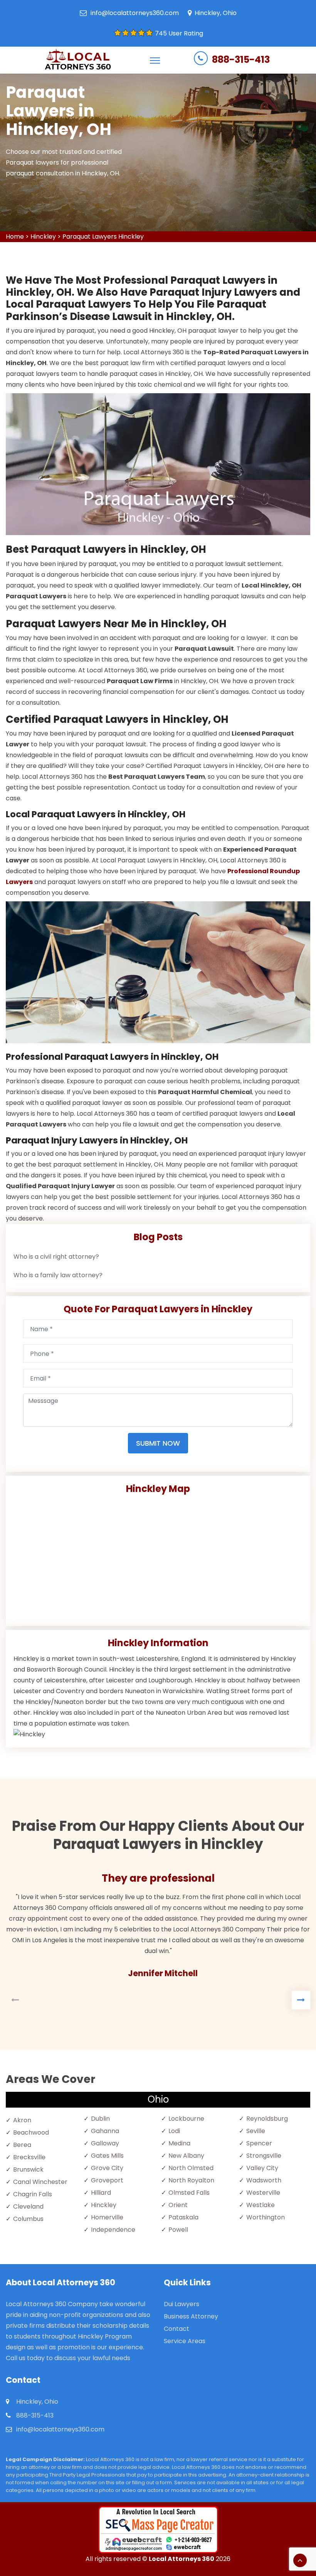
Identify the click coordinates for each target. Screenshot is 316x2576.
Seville (256, 2131)
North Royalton (191, 2180)
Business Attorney (191, 2316)
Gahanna (105, 2131)
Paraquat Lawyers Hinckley (103, 237)
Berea (22, 2145)
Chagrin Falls (33, 2194)
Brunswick (28, 2169)
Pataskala (183, 2217)
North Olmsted (191, 2168)
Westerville (263, 2193)
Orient (178, 2205)
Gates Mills (107, 2156)
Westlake (261, 2205)
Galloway (105, 2143)
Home (15, 237)
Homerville (107, 2217)
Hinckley (43, 237)
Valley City (262, 2168)
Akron (22, 2120)
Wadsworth (264, 2180)
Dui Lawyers (182, 2304)
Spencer (259, 2143)
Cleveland (28, 2206)
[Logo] (78, 60)
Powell (178, 2230)
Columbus (28, 2219)
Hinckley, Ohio (216, 13)
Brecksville (29, 2157)
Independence (113, 2230)
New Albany (186, 2156)
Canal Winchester (40, 2182)
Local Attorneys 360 (182, 2559)
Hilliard (101, 2193)
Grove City (107, 2168)
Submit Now (158, 1443)
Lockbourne (186, 2119)
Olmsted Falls (189, 2193)
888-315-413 (241, 60)
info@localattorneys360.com (135, 13)
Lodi (174, 2131)
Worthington (266, 2217)
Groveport (107, 2180)
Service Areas (185, 2341)
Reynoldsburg (267, 2119)
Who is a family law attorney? (58, 1275)
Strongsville (264, 2156)
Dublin (100, 2119)
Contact (176, 2329)
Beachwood (31, 2132)
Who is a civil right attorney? (56, 1257)
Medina (179, 2143)
